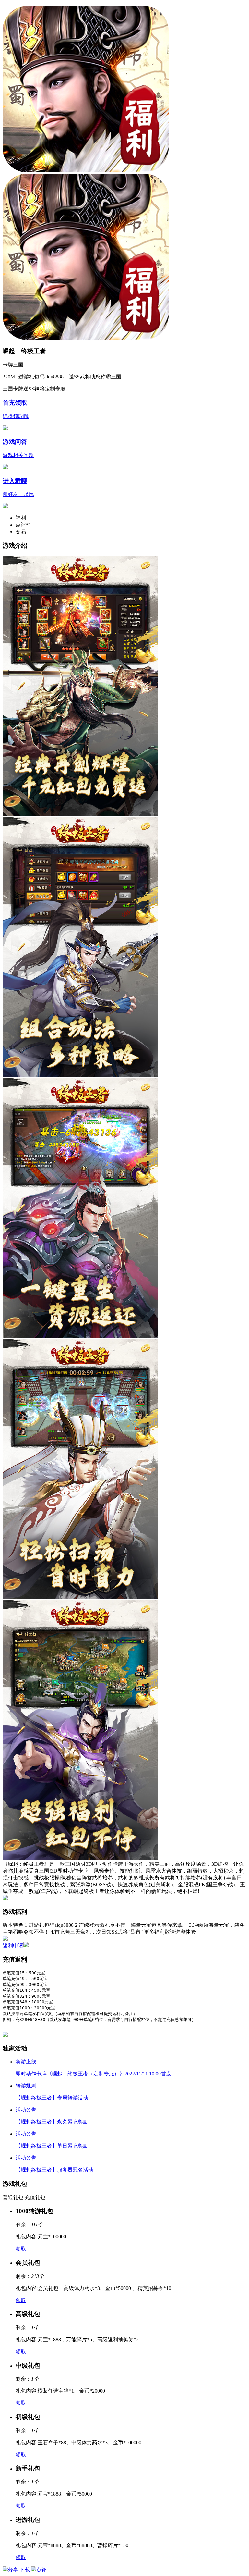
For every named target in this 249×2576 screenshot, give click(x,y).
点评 (41, 2570)
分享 (13, 2570)
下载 (231, 6)
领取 (21, 2249)
